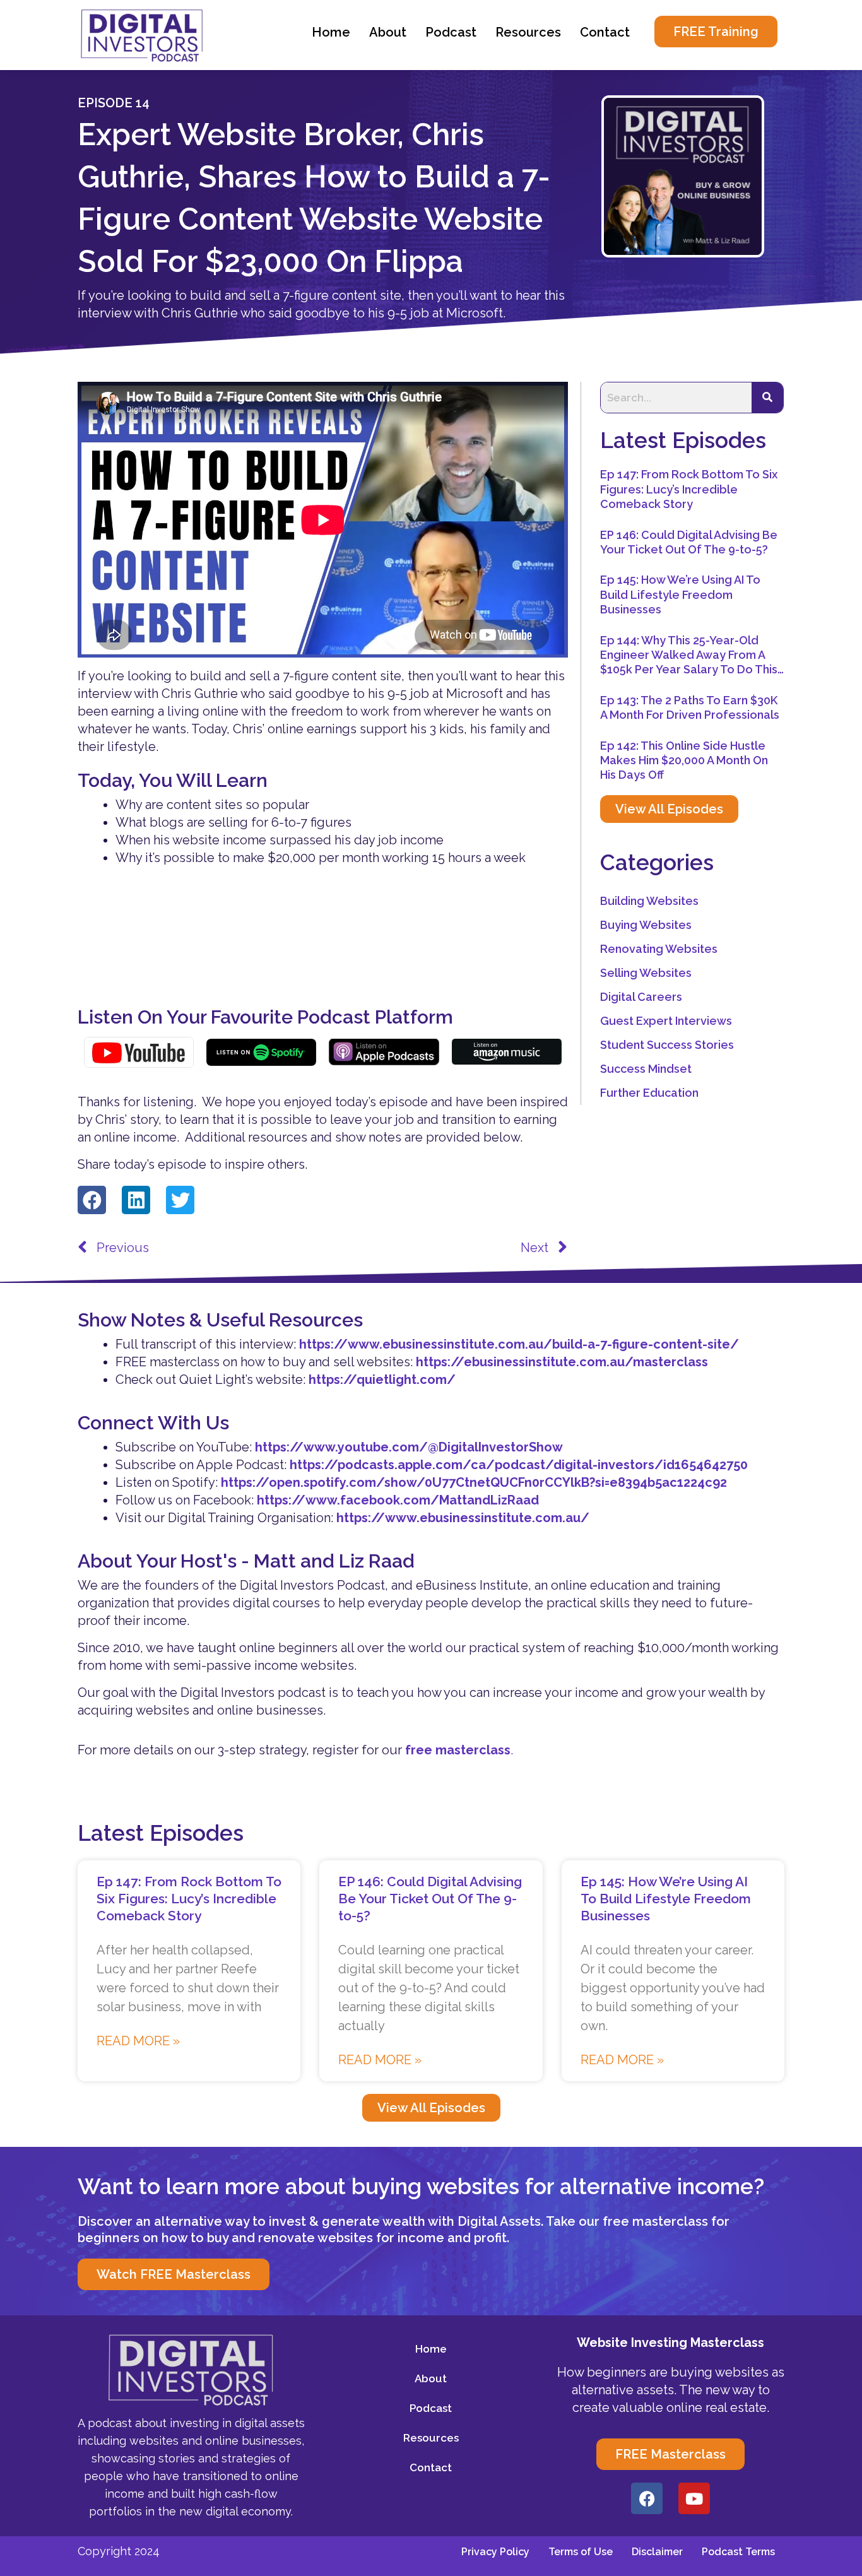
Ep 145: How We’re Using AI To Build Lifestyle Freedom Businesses (680, 594)
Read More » (138, 2041)
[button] (92, 1200)
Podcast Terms (738, 2552)
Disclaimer (657, 2552)
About (388, 32)
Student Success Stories (667, 1045)
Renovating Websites (659, 949)
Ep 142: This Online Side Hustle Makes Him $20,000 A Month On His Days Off (684, 760)
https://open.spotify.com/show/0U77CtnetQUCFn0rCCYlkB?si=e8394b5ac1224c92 (474, 1482)
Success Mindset (646, 1069)
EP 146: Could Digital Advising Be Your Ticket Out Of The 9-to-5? (430, 1899)
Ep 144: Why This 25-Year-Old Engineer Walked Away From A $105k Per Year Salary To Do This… (692, 655)
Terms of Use (581, 2552)
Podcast (451, 32)
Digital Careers (641, 997)
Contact (605, 32)
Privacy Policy (495, 2552)
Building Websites (649, 901)
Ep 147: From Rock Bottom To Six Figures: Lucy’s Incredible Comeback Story (689, 489)
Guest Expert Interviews (666, 1021)
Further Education (649, 1093)
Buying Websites (646, 925)
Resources (528, 32)
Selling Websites (646, 973)
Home (331, 32)
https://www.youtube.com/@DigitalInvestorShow (409, 1447)
